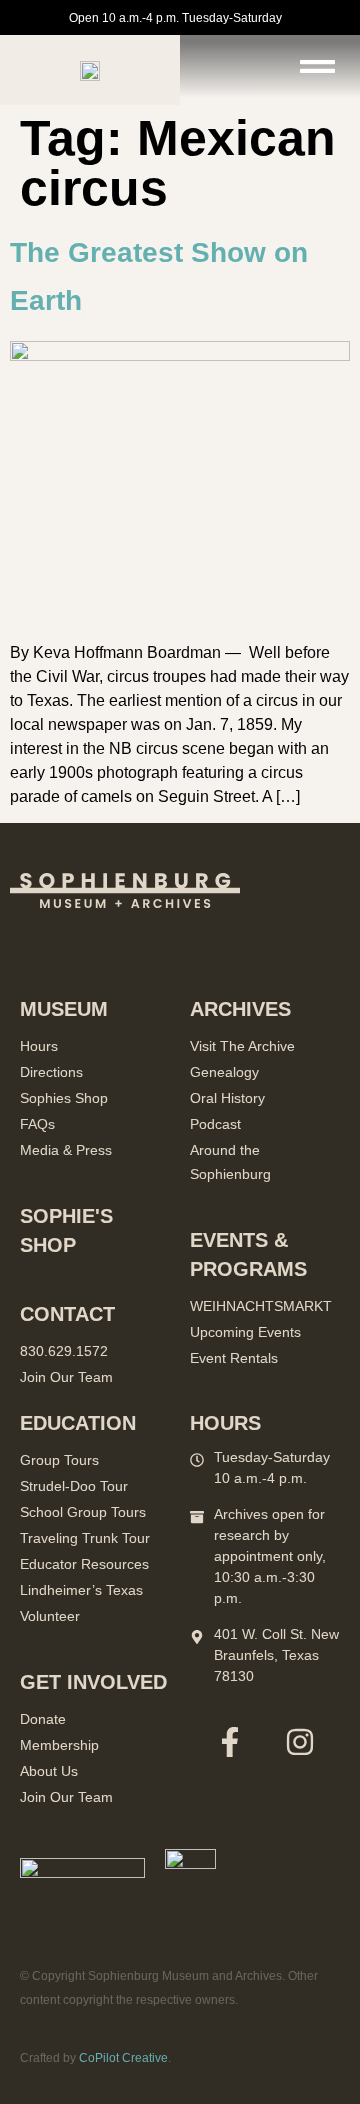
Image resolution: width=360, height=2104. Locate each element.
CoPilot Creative (123, 2058)
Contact (67, 1314)
